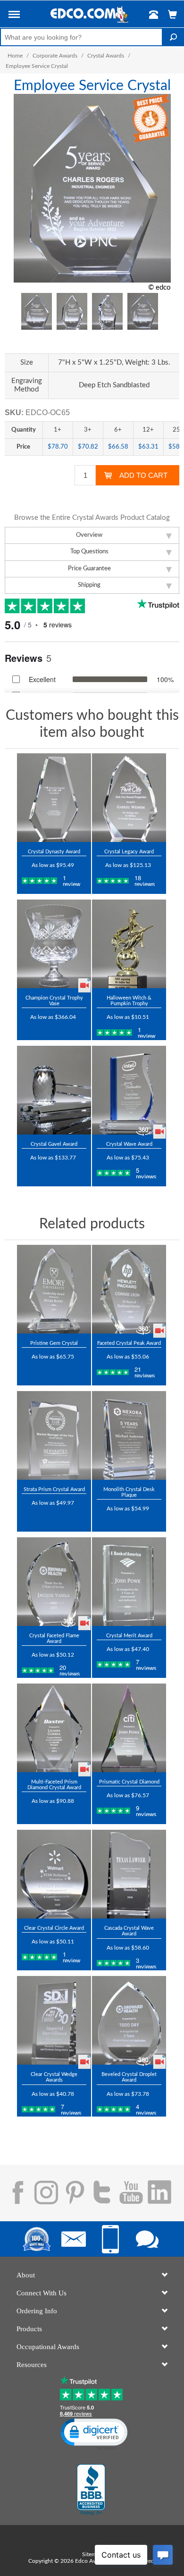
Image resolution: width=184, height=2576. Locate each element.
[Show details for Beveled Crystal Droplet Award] (129, 2020)
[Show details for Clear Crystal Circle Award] (54, 1874)
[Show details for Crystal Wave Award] (129, 1090)
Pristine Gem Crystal (54, 1343)
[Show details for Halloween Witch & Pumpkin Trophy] (129, 944)
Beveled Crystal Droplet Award (129, 2077)
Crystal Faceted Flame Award (54, 1638)
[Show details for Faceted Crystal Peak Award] (129, 1289)
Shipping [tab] (89, 585)
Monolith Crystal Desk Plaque (129, 1492)
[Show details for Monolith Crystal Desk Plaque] (129, 1435)
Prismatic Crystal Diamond (129, 1782)
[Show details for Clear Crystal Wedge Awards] (54, 2020)
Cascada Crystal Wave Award (129, 1931)
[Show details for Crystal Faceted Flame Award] (54, 1582)
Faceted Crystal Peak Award (129, 1343)
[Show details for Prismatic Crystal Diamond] (129, 1728)
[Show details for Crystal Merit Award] (129, 1582)
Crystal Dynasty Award (54, 852)
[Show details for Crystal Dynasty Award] (54, 798)
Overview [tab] (89, 535)
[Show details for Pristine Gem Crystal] (54, 1289)
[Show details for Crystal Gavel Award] (54, 1090)
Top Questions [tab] (89, 552)
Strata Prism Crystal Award (54, 1489)
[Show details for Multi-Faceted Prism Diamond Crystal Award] (54, 1728)
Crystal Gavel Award (54, 1144)
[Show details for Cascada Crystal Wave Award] (129, 1874)
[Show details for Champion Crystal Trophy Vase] (54, 944)
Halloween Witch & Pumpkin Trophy (129, 1001)
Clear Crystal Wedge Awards (54, 2077)
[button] (14, 16)
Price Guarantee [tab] (89, 569)
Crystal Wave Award (129, 1144)
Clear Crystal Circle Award (54, 1928)
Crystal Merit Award (129, 1636)
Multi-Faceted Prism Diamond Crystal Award (54, 1785)
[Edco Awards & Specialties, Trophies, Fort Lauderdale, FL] (91, 2490)
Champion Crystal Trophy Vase (54, 1001)
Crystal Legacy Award (129, 852)
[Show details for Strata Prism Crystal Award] (54, 1435)
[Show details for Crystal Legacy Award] (129, 798)
